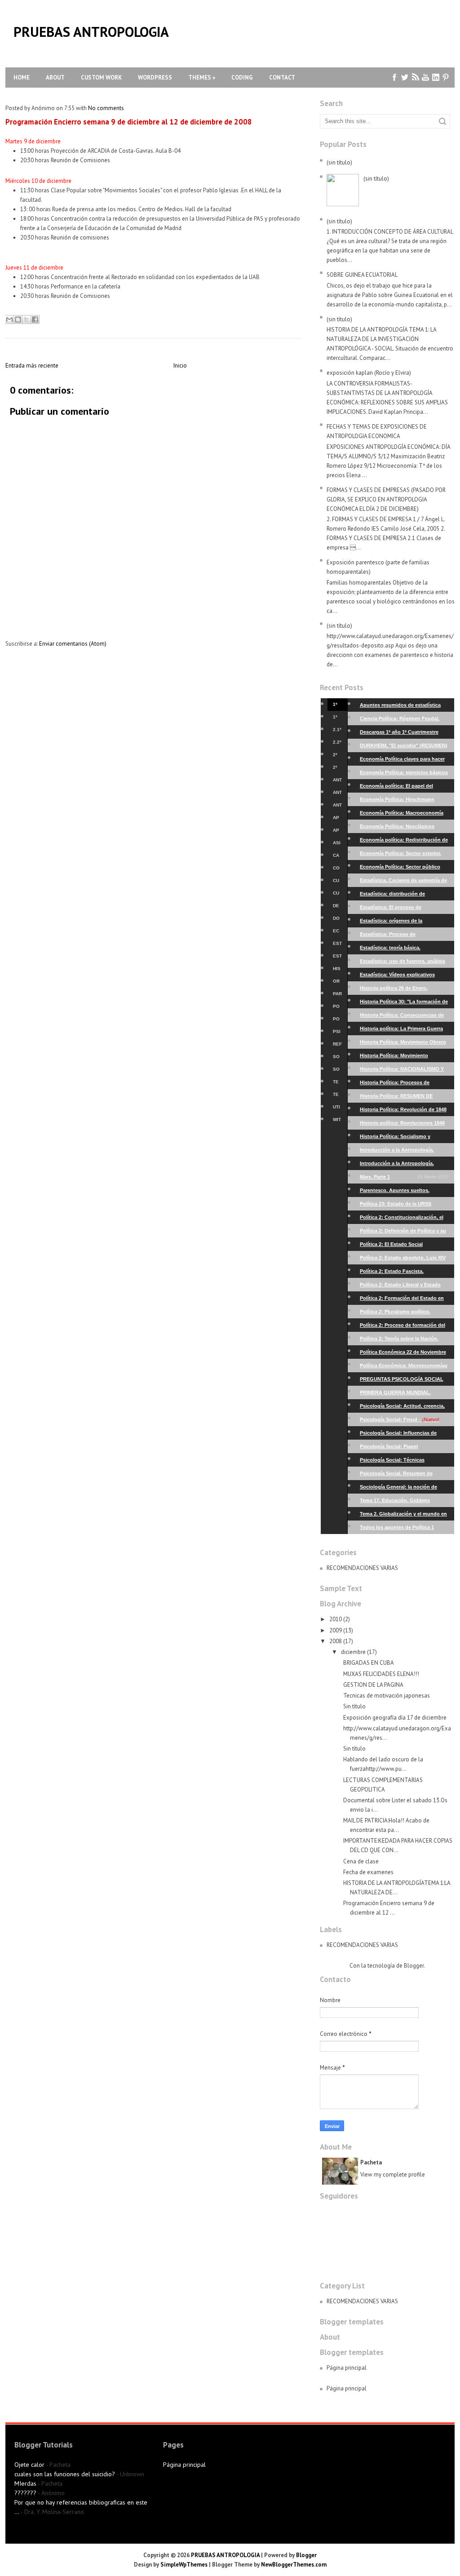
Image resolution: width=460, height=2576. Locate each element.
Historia (337, 971)
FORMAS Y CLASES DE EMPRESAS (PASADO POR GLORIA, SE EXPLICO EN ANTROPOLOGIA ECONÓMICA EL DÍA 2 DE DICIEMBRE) (386, 499)
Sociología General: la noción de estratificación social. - (404, 1489)
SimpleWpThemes (184, 2565)
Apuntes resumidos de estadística (404, 707)
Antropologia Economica (337, 794)
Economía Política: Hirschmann (404, 801)
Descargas (336, 908)
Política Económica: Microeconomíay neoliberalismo (404, 1368)
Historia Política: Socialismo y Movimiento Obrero (404, 1138)
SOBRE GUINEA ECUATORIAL (362, 275)
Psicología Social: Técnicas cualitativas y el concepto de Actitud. (404, 1462)
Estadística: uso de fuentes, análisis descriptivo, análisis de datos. (404, 963)
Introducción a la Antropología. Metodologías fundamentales (404, 1152)
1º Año (336, 706)
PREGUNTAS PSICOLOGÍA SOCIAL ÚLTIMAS (404, 1381)
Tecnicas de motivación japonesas (387, 1696)
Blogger (414, 1966)
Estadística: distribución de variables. (404, 896)
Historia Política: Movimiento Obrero (404, 1044)
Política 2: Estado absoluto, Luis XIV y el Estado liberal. (404, 1260)
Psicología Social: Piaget (404, 1448)
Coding (242, 78)
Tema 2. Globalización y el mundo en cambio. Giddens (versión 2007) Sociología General (404, 1516)
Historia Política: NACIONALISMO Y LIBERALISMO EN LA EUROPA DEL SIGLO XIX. (404, 1071)
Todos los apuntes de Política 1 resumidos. (404, 1529)
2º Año (336, 757)
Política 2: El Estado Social (404, 1246)
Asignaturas (337, 845)
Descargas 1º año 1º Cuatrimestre (404, 734)
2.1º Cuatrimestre (337, 732)
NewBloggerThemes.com (294, 2565)
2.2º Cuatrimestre (337, 744)
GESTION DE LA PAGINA (373, 1685)
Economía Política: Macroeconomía (404, 815)
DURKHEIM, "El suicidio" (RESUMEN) (404, 747)
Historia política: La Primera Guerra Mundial (404, 1031)
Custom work (101, 78)
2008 (336, 1641)
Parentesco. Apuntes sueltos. (404, 1192)
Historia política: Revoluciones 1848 (404, 1125)
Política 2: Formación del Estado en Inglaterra (404, 1300)
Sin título (354, 1706)
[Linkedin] (436, 78)
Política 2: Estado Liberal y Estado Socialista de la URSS (404, 1287)
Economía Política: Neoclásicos (404, 828)
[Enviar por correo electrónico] (9, 319)
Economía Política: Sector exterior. (404, 855)
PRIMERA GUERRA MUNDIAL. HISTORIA (404, 1394)
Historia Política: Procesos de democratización (404, 1084)
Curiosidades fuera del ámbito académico (337, 895)
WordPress (155, 78)
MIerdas (25, 2483)
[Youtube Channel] (426, 78)
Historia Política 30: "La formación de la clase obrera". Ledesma (404, 1004)
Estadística (337, 945)
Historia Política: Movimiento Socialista (404, 1057)
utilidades (336, 1109)
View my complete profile (393, 2175)
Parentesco (337, 996)
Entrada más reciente (32, 366)
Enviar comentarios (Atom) (73, 644)
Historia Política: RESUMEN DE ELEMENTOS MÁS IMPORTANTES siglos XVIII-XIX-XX (404, 1098)
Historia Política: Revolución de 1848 (404, 1111)
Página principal (347, 2368)
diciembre (353, 1652)
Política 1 (337, 1008)
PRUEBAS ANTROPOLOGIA (91, 32)
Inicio (180, 366)
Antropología (337, 782)
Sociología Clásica (337, 1071)
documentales (337, 920)
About (55, 78)
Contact (282, 78)
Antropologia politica (337, 807)
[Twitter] (405, 78)
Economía (337, 933)
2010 (336, 1619)
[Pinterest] (446, 78)
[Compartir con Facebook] (35, 319)
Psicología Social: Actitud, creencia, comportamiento (404, 1408)
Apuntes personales (337, 820)
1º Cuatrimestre (337, 719)
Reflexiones (337, 1046)
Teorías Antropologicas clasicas (337, 1096)
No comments (106, 108)
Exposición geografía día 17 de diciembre (395, 1718)
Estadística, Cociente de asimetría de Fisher (404, 882)
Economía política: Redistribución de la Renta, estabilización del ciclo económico (404, 842)
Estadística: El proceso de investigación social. (404, 909)
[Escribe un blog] (18, 319)
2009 (336, 1630)
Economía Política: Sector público (404, 869)
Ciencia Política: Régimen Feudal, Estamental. (404, 720)
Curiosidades (337, 882)
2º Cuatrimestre (337, 769)
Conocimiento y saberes (337, 870)
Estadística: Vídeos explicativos (404, 977)
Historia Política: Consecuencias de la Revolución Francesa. (404, 1017)
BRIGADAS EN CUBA (369, 1663)
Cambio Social (337, 857)
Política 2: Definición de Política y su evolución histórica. (404, 1233)
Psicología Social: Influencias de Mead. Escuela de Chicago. (404, 1435)
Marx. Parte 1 (404, 1177)
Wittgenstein (337, 1122)
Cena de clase (361, 1861)
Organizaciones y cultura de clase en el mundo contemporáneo (337, 983)
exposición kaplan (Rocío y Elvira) (369, 373)
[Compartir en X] (27, 319)
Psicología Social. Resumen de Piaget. (404, 1475)
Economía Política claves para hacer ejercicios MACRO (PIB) (404, 761)
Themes (202, 78)
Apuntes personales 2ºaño (337, 832)
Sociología (337, 1059)
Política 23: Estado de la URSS (404, 1206)
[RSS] (415, 78)
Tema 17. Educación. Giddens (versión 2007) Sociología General (404, 1502)
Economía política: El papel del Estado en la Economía (404, 788)
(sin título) (339, 162)
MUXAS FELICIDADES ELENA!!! (381, 1674)
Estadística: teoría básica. (404, 950)
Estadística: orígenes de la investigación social (404, 923)
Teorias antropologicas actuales (337, 1084)
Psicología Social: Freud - (404, 1421)
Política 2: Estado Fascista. (404, 1273)
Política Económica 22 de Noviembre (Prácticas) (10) (404, 1354)
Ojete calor (29, 2465)
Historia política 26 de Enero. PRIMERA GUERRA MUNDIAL (404, 990)
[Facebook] (395, 78)
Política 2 (337, 1021)
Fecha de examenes (368, 1872)
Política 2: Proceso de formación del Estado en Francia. (404, 1327)
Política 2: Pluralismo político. (404, 1314)
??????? (25, 2493)
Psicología (337, 1033)
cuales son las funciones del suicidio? (65, 2474)
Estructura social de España (337, 958)
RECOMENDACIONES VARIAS (362, 1568)
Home (22, 78)
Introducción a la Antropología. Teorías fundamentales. (404, 1165)
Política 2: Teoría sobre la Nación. (404, 1341)
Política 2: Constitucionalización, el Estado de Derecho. (404, 1219)
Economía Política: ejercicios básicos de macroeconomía (404, 774)
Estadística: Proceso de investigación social (404, 936)
